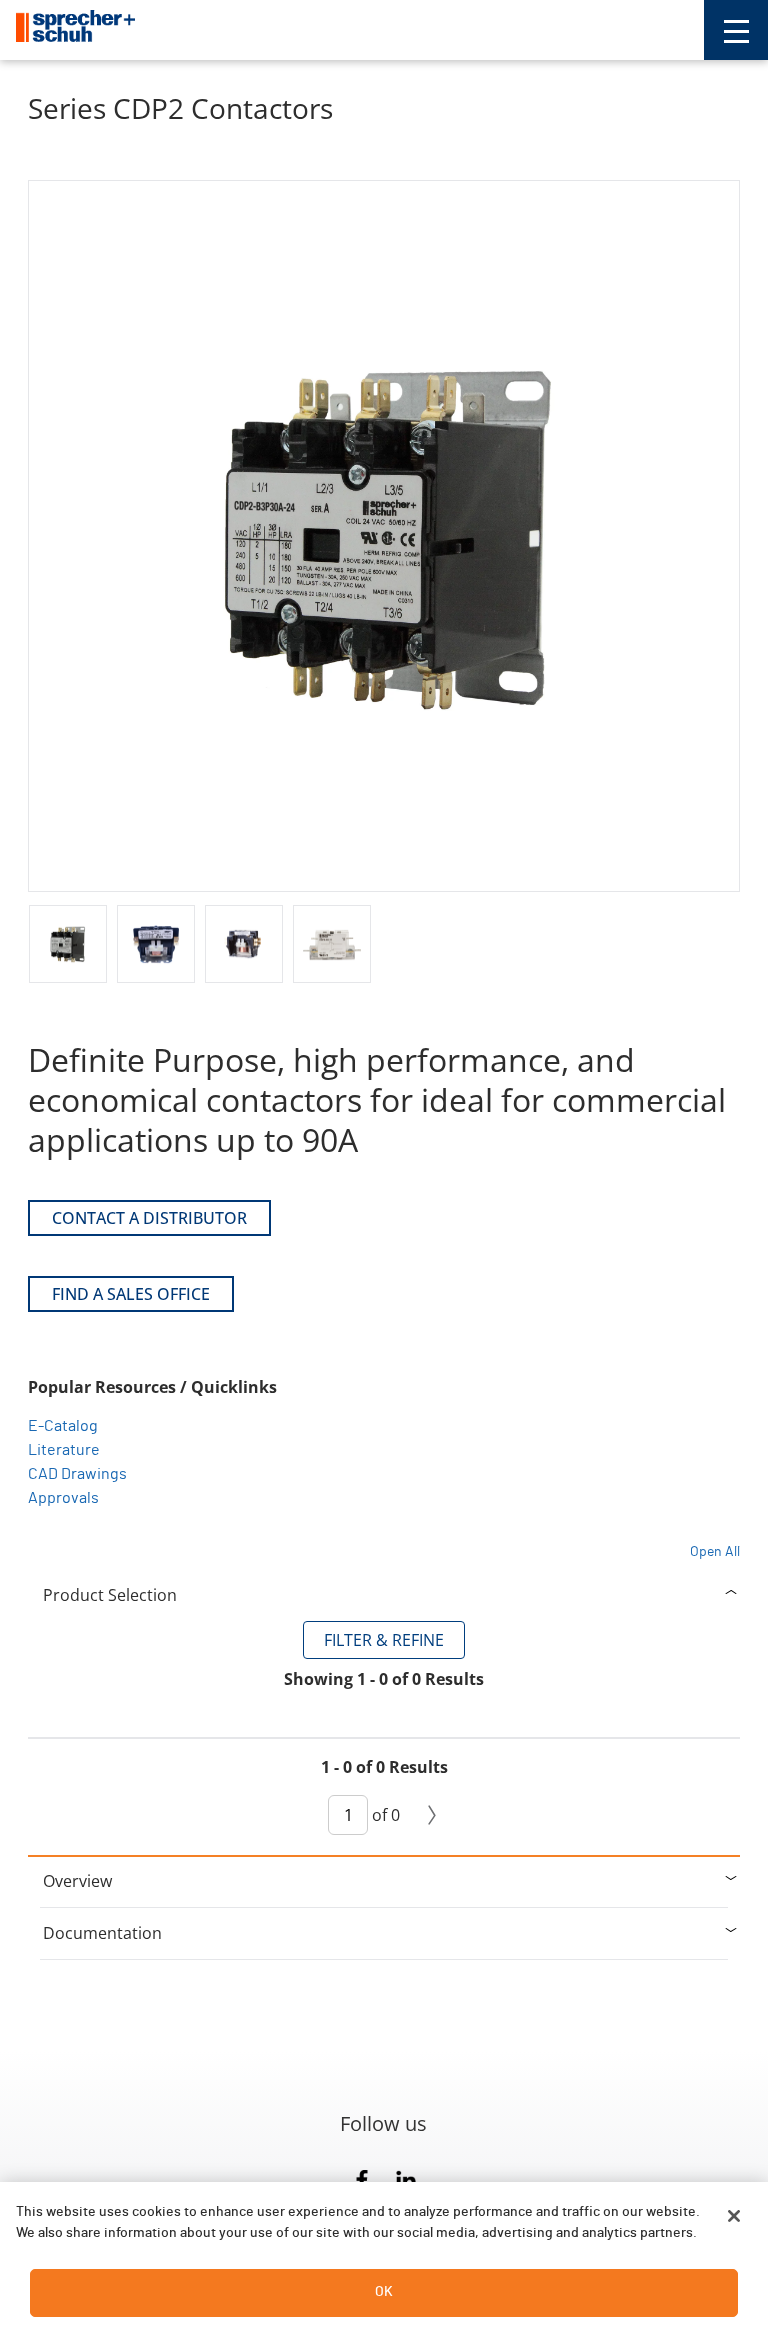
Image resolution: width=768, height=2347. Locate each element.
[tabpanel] (384, 1738)
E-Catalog (63, 1426)
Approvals (63, 1498)
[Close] (734, 2216)
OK (384, 2292)
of (384, 1815)
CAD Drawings (77, 1474)
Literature (64, 1450)
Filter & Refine (384, 1640)
